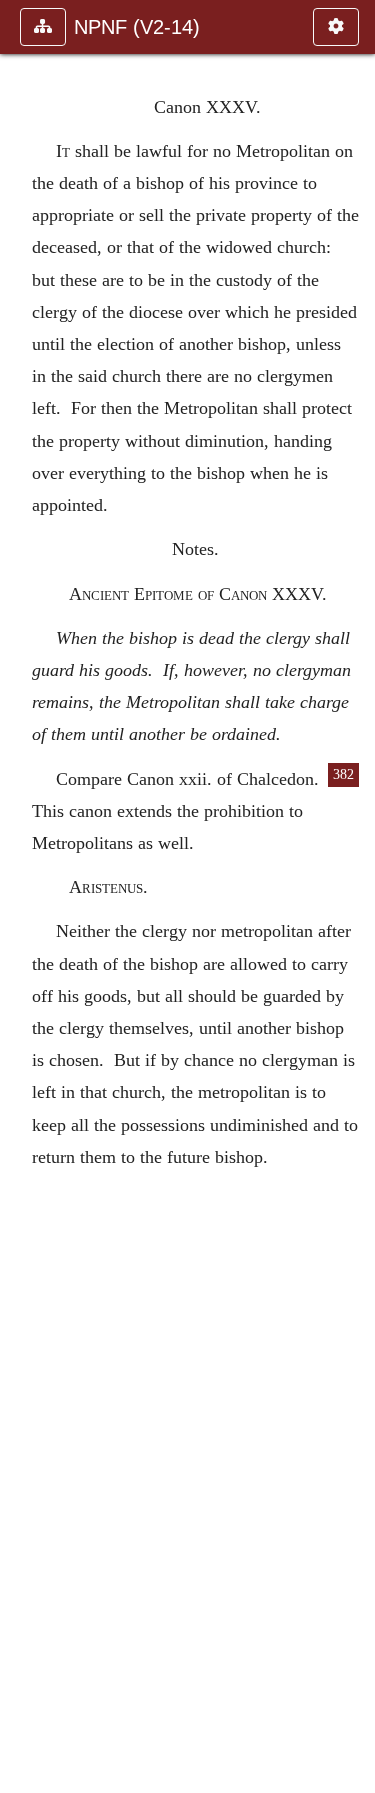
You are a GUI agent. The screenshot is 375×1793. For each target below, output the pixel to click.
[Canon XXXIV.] (23, 896)
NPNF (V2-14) (137, 27)
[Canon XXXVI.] (352, 896)
